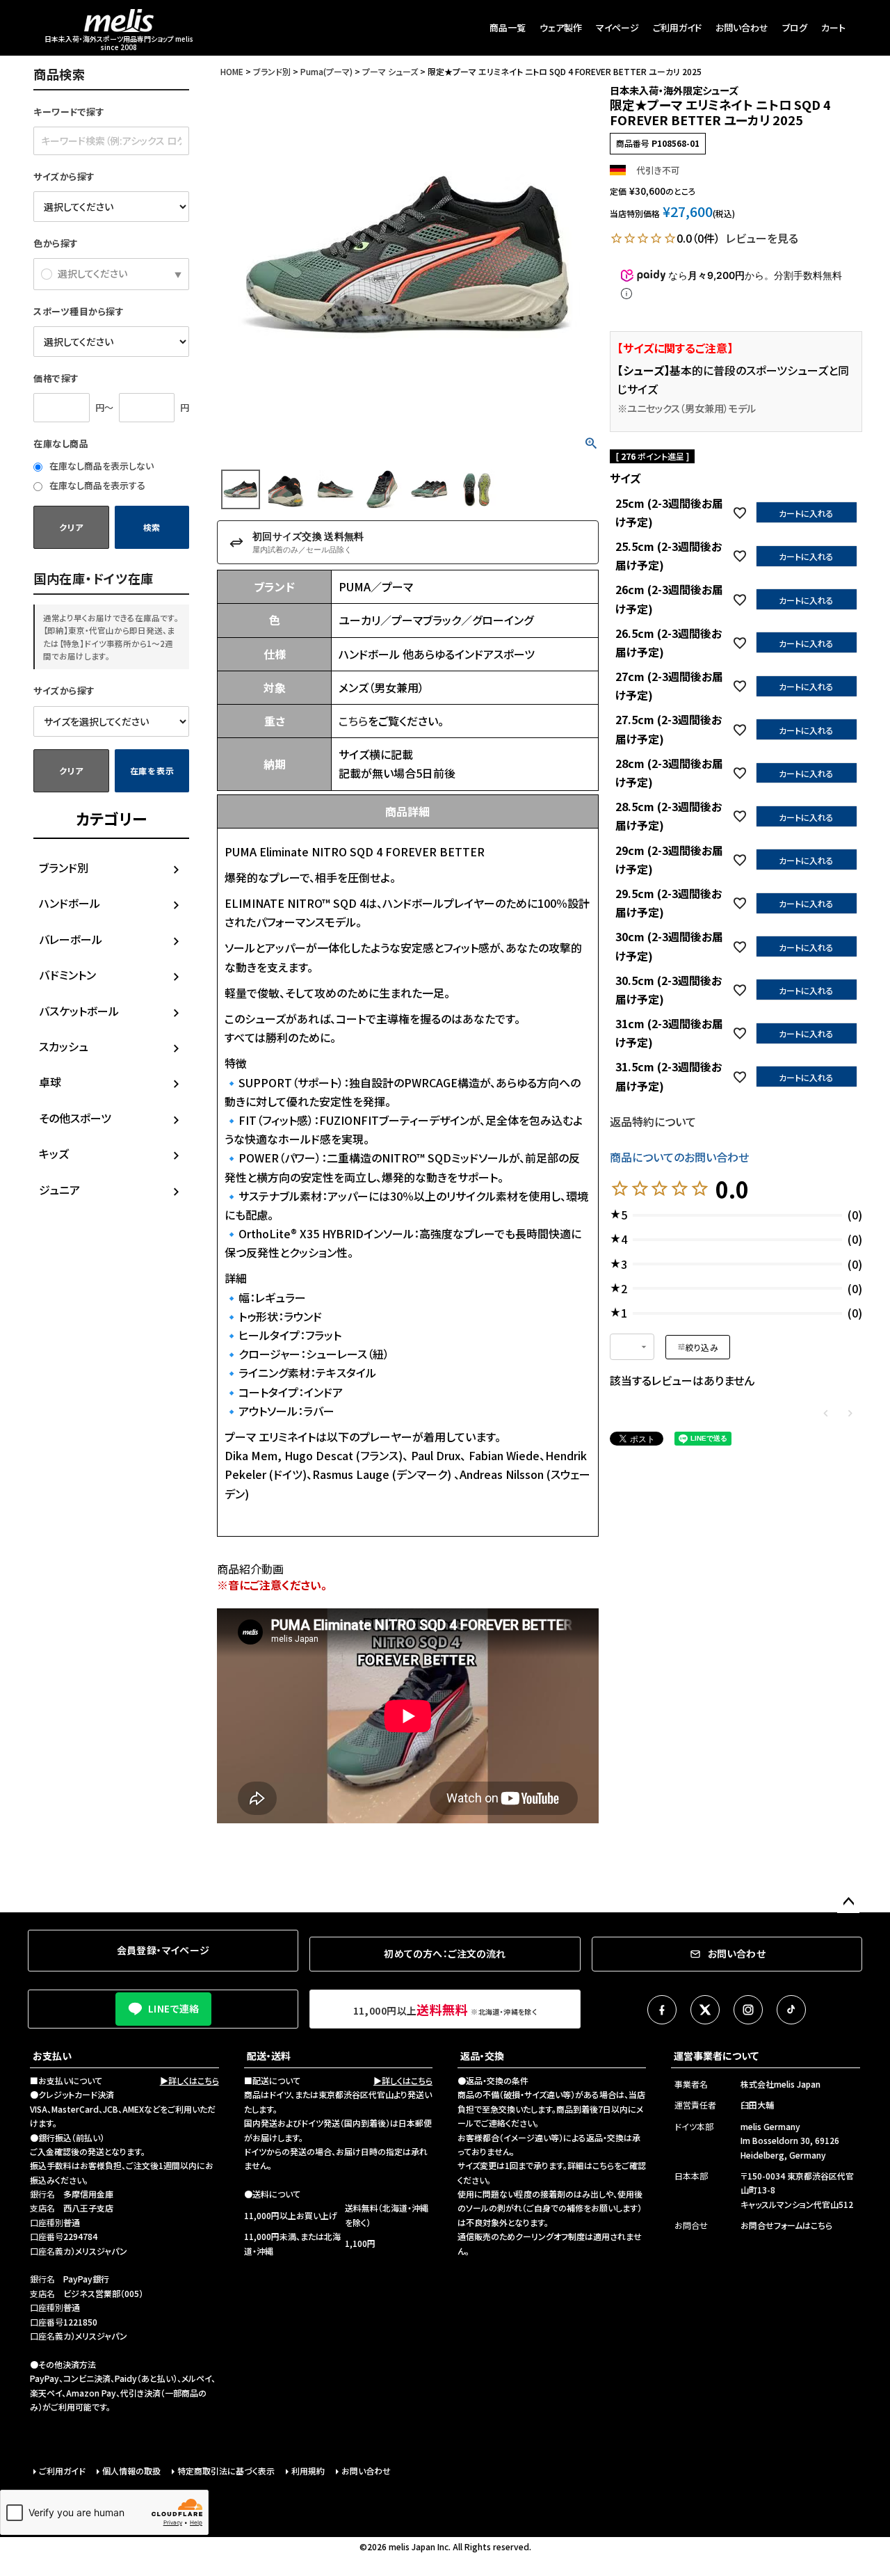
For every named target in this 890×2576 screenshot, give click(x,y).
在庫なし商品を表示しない (100, 466)
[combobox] (632, 1347)
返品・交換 (482, 2056)
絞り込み (702, 1347)
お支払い (52, 2056)
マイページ (617, 27)
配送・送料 (269, 2056)
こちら (353, 721)
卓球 (50, 1082)
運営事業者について (716, 2056)
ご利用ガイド (677, 27)
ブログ (795, 27)
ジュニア (59, 1190)
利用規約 (308, 2471)
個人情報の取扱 (131, 2471)
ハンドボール (70, 903)
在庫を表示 (152, 770)
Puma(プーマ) (326, 71)
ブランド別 (64, 867)
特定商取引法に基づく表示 (226, 2471)
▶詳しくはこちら (189, 2080)
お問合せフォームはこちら (786, 2225)
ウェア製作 (561, 27)
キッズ (54, 1153)
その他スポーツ (75, 1118)
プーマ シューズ (390, 71)
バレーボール (71, 939)
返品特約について (653, 1121)
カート (833, 27)
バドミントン (67, 975)
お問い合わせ (742, 27)
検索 (152, 527)
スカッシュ (64, 1046)
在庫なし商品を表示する (96, 485)
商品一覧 (508, 27)
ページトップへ (848, 1902)
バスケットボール (79, 1011)
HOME (232, 71)
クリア (71, 527)
